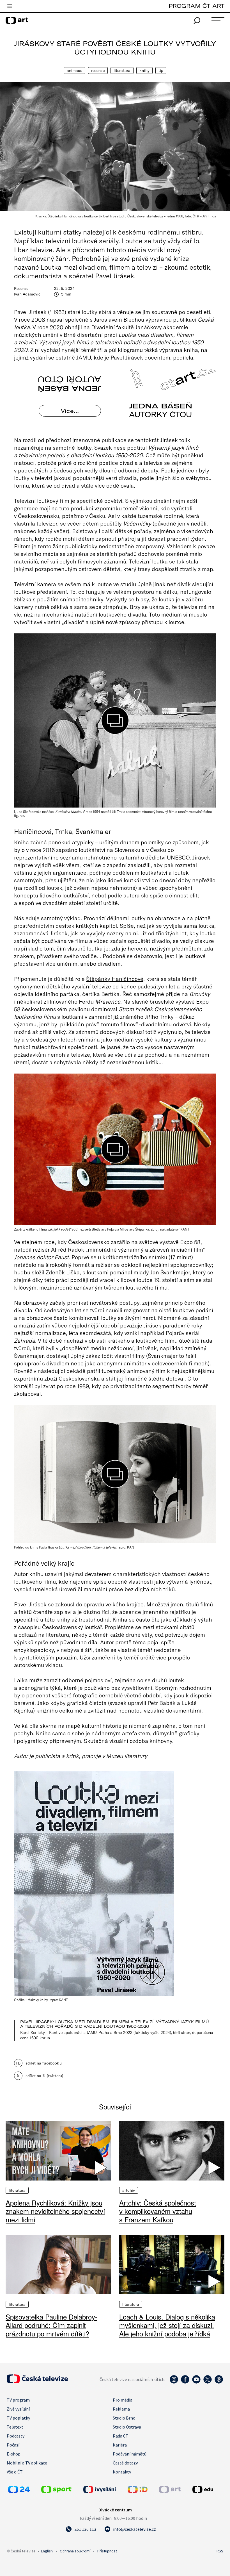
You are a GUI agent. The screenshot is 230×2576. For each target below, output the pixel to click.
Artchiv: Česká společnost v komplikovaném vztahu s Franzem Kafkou (158, 2211)
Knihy (144, 71)
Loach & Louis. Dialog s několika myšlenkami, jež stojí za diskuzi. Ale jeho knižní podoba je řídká (167, 2325)
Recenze (98, 71)
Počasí (13, 2445)
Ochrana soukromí (75, 2551)
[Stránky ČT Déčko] (138, 2491)
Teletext (15, 2427)
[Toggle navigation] (10, 6)
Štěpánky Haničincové (115, 979)
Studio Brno (124, 2418)
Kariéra (120, 2445)
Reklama (121, 2409)
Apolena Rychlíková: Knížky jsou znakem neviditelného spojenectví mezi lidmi (55, 2211)
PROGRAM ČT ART (196, 6)
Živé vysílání (18, 2409)
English (47, 2551)
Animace (74, 71)
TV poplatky (18, 2418)
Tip (161, 71)
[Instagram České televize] (174, 2382)
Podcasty (16, 2436)
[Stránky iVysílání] (104, 2489)
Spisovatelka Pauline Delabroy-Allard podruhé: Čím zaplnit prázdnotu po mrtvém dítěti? (51, 2325)
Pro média (123, 2400)
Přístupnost (107, 2551)
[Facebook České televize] (185, 2382)
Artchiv (129, 2190)
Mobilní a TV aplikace (27, 2463)
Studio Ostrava (127, 2427)
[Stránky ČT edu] (207, 2489)
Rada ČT (121, 2436)
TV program (18, 2400)
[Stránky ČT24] (19, 2491)
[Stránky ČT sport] (56, 2491)
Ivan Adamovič (27, 294)
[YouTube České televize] (196, 2382)
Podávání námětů (130, 2454)
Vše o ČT (15, 2472)
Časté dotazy (125, 2463)
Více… (70, 411)
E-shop (14, 2454)
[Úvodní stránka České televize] (37, 2382)
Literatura (122, 71)
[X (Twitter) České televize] (208, 2382)
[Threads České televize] (219, 2382)
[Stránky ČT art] (170, 2491)
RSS (220, 2551)
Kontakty (122, 2472)
